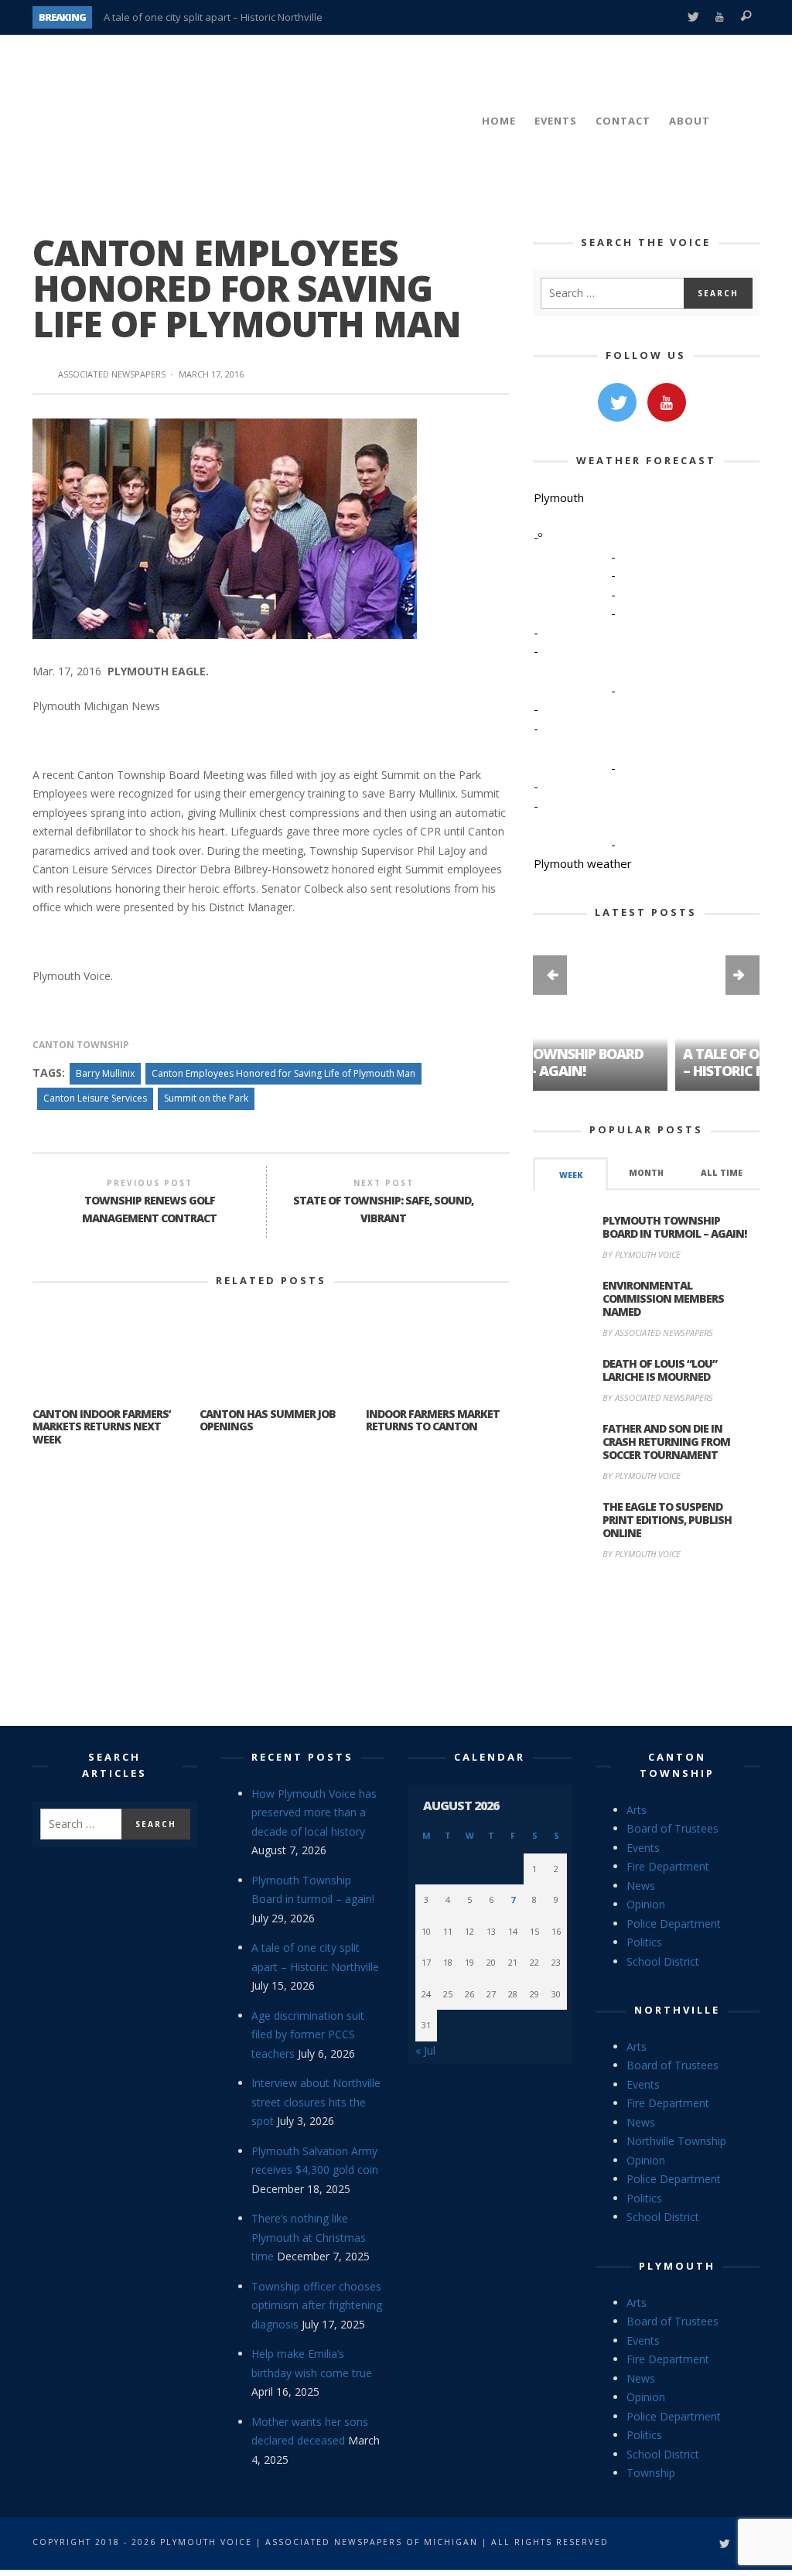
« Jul (425, 2050)
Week (571, 1175)
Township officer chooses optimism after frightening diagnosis (317, 2305)
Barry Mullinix (105, 1073)
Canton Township (81, 1045)
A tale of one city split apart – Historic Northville (213, 17)
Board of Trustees (673, 1828)
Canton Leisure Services (95, 1098)
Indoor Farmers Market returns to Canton (433, 1420)
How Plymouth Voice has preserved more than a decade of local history (314, 1812)
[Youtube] (720, 17)
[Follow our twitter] (617, 402)
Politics (644, 1942)
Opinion (646, 1904)
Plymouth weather (583, 863)
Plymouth (677, 2266)
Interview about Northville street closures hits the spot (316, 2102)
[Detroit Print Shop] (646, 1645)
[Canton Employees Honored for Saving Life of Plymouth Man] (225, 528)
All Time (722, 1173)
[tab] (571, 1174)
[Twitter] (693, 17)
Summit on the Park (206, 1098)
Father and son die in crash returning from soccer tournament (666, 1442)
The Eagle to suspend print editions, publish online (667, 1520)
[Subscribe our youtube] (667, 402)
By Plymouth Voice (642, 1254)
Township (651, 2473)
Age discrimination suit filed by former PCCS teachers (308, 2034)
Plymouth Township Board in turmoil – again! (674, 1227)
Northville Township (676, 2141)
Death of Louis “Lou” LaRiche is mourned (660, 1370)
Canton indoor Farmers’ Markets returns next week (102, 1427)
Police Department (674, 1923)
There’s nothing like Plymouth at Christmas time (309, 2237)
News (641, 1886)
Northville (677, 2010)
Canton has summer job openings (268, 1420)
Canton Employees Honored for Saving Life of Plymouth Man (283, 1073)
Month (646, 1173)
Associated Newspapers (112, 374)
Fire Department (668, 1866)
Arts (637, 1810)
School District (663, 1961)
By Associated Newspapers (658, 1332)
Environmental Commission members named (663, 1298)
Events (643, 1848)
